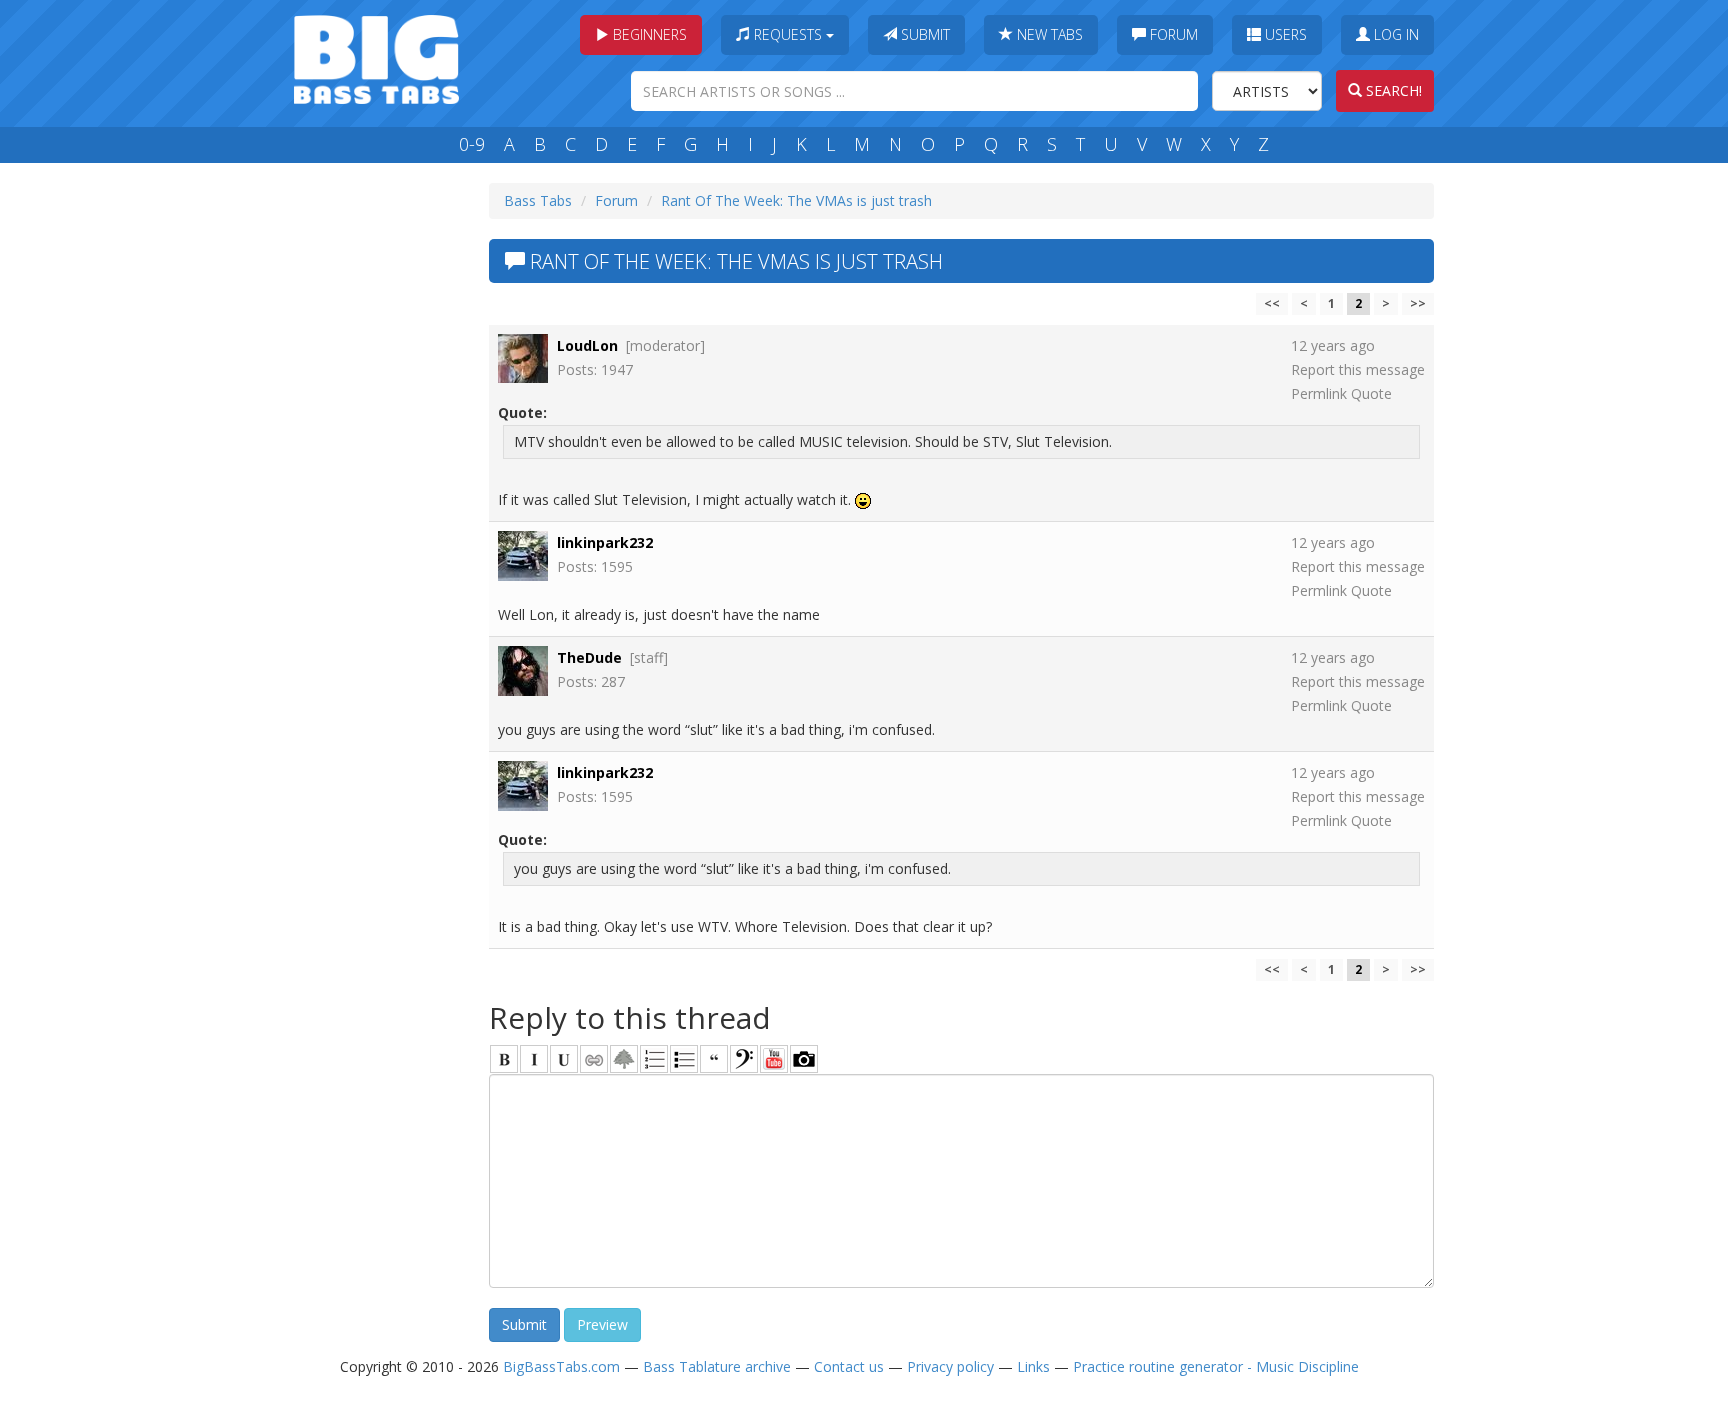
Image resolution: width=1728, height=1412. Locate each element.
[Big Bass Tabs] (376, 57)
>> (1418, 303)
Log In (1394, 34)
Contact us (849, 1366)
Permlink (1319, 393)
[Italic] (534, 1059)
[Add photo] (804, 1059)
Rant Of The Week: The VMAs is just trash (796, 200)
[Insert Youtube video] (774, 1059)
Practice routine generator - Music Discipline (1216, 1366)
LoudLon (587, 345)
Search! (1392, 90)
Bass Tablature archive (717, 1366)
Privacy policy (950, 1366)
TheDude (589, 657)
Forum (1172, 34)
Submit (923, 34)
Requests (788, 34)
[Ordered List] (654, 1059)
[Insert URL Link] (594, 1059)
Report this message (1358, 369)
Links (1033, 1366)
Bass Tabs (538, 200)
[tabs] (744, 1059)
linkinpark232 (605, 542)
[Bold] (504, 1059)
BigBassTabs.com (561, 1366)
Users (1284, 34)
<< (1272, 303)
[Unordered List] (684, 1059)
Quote (1371, 393)
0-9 (472, 144)
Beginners (648, 34)
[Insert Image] (624, 1059)
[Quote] (714, 1059)
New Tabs (1048, 34)
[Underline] (564, 1059)
